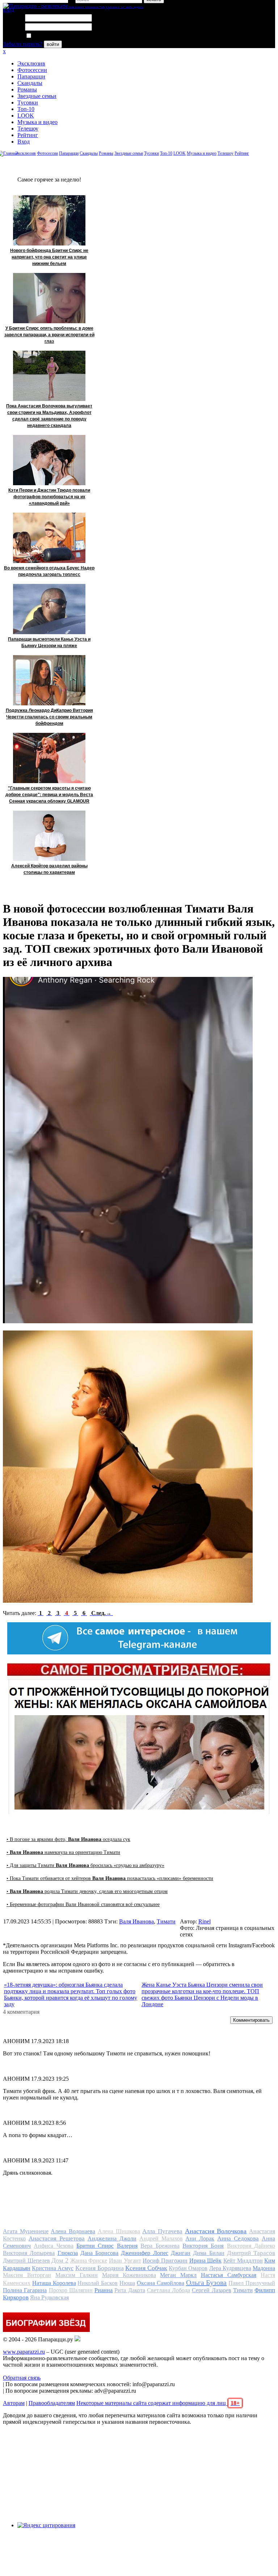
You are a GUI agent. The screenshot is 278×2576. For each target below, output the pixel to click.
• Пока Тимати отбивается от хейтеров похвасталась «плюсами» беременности (110, 1878)
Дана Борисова (99, 2253)
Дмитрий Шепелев (26, 2261)
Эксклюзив (31, 63)
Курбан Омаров (188, 2268)
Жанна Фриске (89, 2261)
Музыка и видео (37, 122)
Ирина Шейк (206, 2261)
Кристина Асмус (53, 2268)
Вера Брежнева (160, 2246)
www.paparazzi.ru (24, 2352)
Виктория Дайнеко (251, 2246)
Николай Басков (98, 2283)
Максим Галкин (77, 2275)
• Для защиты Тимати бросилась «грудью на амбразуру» (85, 1865)
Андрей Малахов (161, 2238)
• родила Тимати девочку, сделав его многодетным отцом (87, 1891)
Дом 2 (60, 2260)
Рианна (104, 2290)
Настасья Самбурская (229, 2275)
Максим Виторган (27, 2275)
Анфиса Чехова (53, 2246)
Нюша (127, 2283)
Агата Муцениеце (26, 2231)
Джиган (181, 2253)
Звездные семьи (37, 96)
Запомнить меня (52, 36)
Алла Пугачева (162, 2231)
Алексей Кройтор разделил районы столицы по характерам (49, 869)
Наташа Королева (54, 2283)
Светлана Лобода (169, 2290)
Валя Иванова (136, 1921)
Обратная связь (22, 2378)
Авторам (14, 2403)
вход (9, 10)
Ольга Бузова (207, 2282)
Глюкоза (68, 2253)
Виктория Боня (203, 2246)
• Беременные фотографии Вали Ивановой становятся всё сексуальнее (83, 1904)
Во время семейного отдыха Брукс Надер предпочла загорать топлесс (49, 571)
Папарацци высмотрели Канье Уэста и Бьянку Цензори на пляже (49, 642)
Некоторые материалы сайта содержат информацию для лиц (158, 2403)
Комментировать (251, 2020)
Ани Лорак (200, 2238)
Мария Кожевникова (129, 2275)
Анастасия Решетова (57, 2238)
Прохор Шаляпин (71, 2290)
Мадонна (264, 2268)
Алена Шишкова (119, 2231)
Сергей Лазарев (211, 2290)
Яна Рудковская (49, 2297)
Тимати (166, 1921)
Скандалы (30, 83)
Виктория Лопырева (29, 2253)
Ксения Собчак (146, 2268)
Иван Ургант (125, 2261)
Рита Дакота (130, 2290)
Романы (27, 89)
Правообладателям (52, 2403)
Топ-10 (26, 109)
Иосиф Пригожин (165, 2261)
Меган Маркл (178, 2275)
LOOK (26, 116)
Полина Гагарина (25, 2290)
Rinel (205, 1921)
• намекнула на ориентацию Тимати (63, 1852)
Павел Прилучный (252, 2283)
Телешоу (28, 129)
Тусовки (28, 102)
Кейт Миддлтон (243, 2261)
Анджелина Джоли (112, 2238)
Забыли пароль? (23, 44)
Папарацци (31, 76)
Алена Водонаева (73, 2231)
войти (53, 44)
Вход (24, 142)
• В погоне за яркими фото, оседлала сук (68, 1839)
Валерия (127, 2246)
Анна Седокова (238, 2238)
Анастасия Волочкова (216, 2231)
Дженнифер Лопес (144, 2253)
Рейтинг (28, 135)
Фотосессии (32, 70)
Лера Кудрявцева (230, 2268)
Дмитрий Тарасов (251, 2253)
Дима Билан (208, 2253)
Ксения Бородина (100, 2268)
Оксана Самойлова (161, 2283)
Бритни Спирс (95, 2246)
